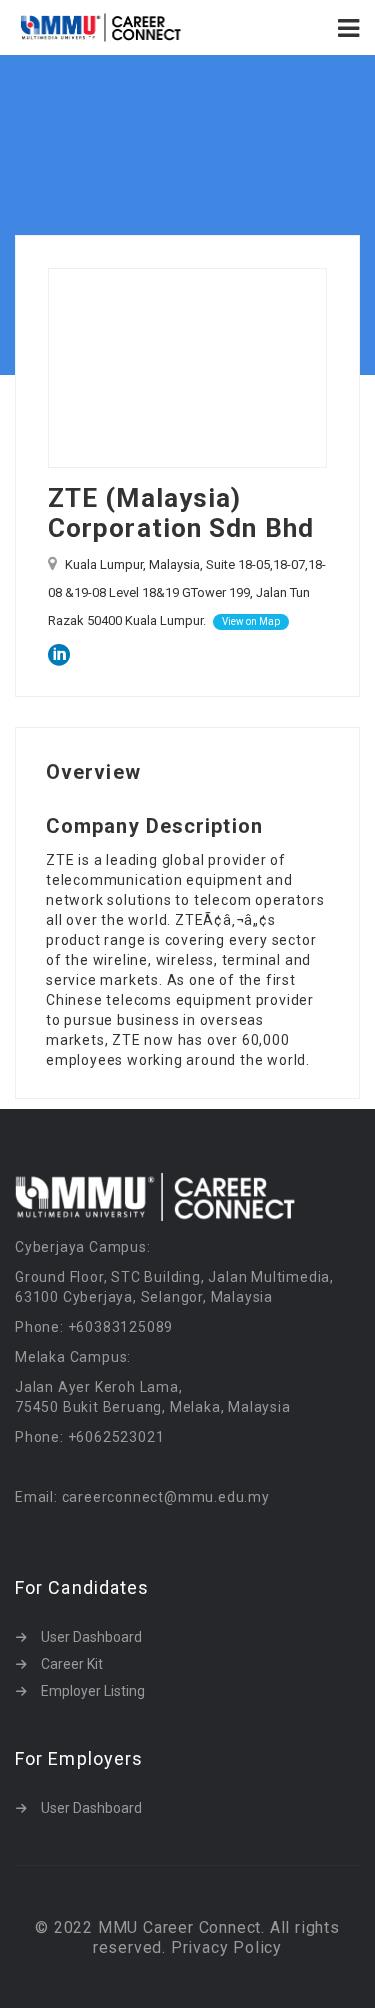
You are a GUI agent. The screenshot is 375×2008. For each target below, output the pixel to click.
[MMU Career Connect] (101, 27)
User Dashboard (91, 1637)
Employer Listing (93, 1691)
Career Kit (72, 1664)
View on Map (251, 621)
